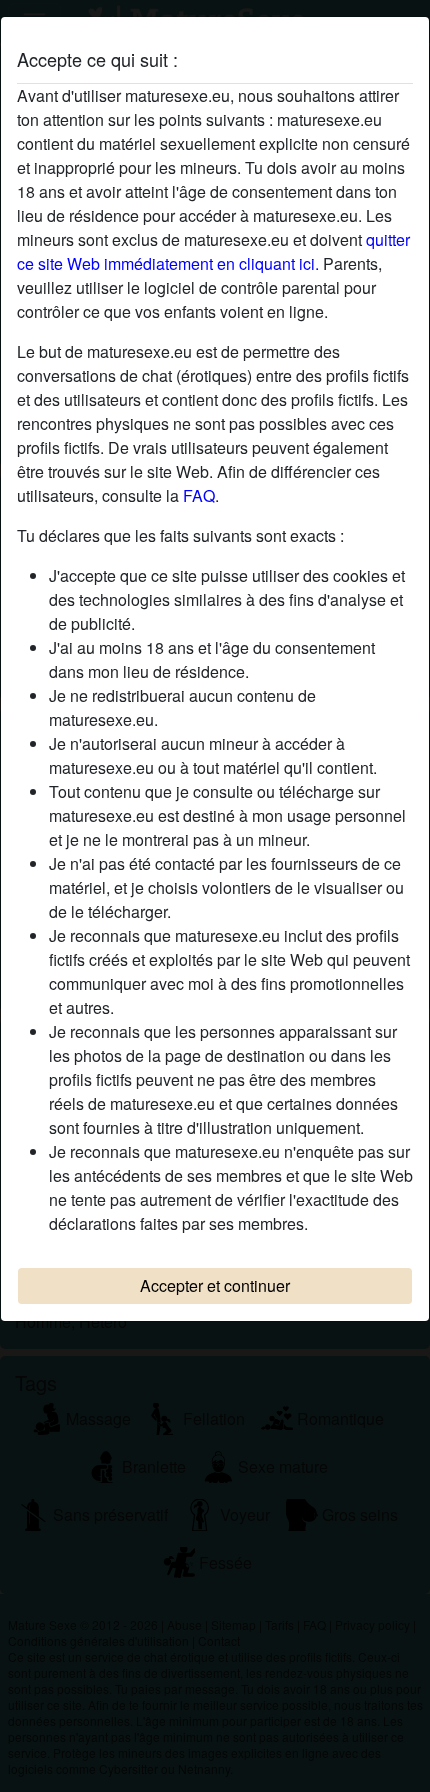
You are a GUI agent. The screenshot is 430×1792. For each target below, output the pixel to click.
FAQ (199, 495)
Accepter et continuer (215, 1285)
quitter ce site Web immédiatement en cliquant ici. (213, 251)
